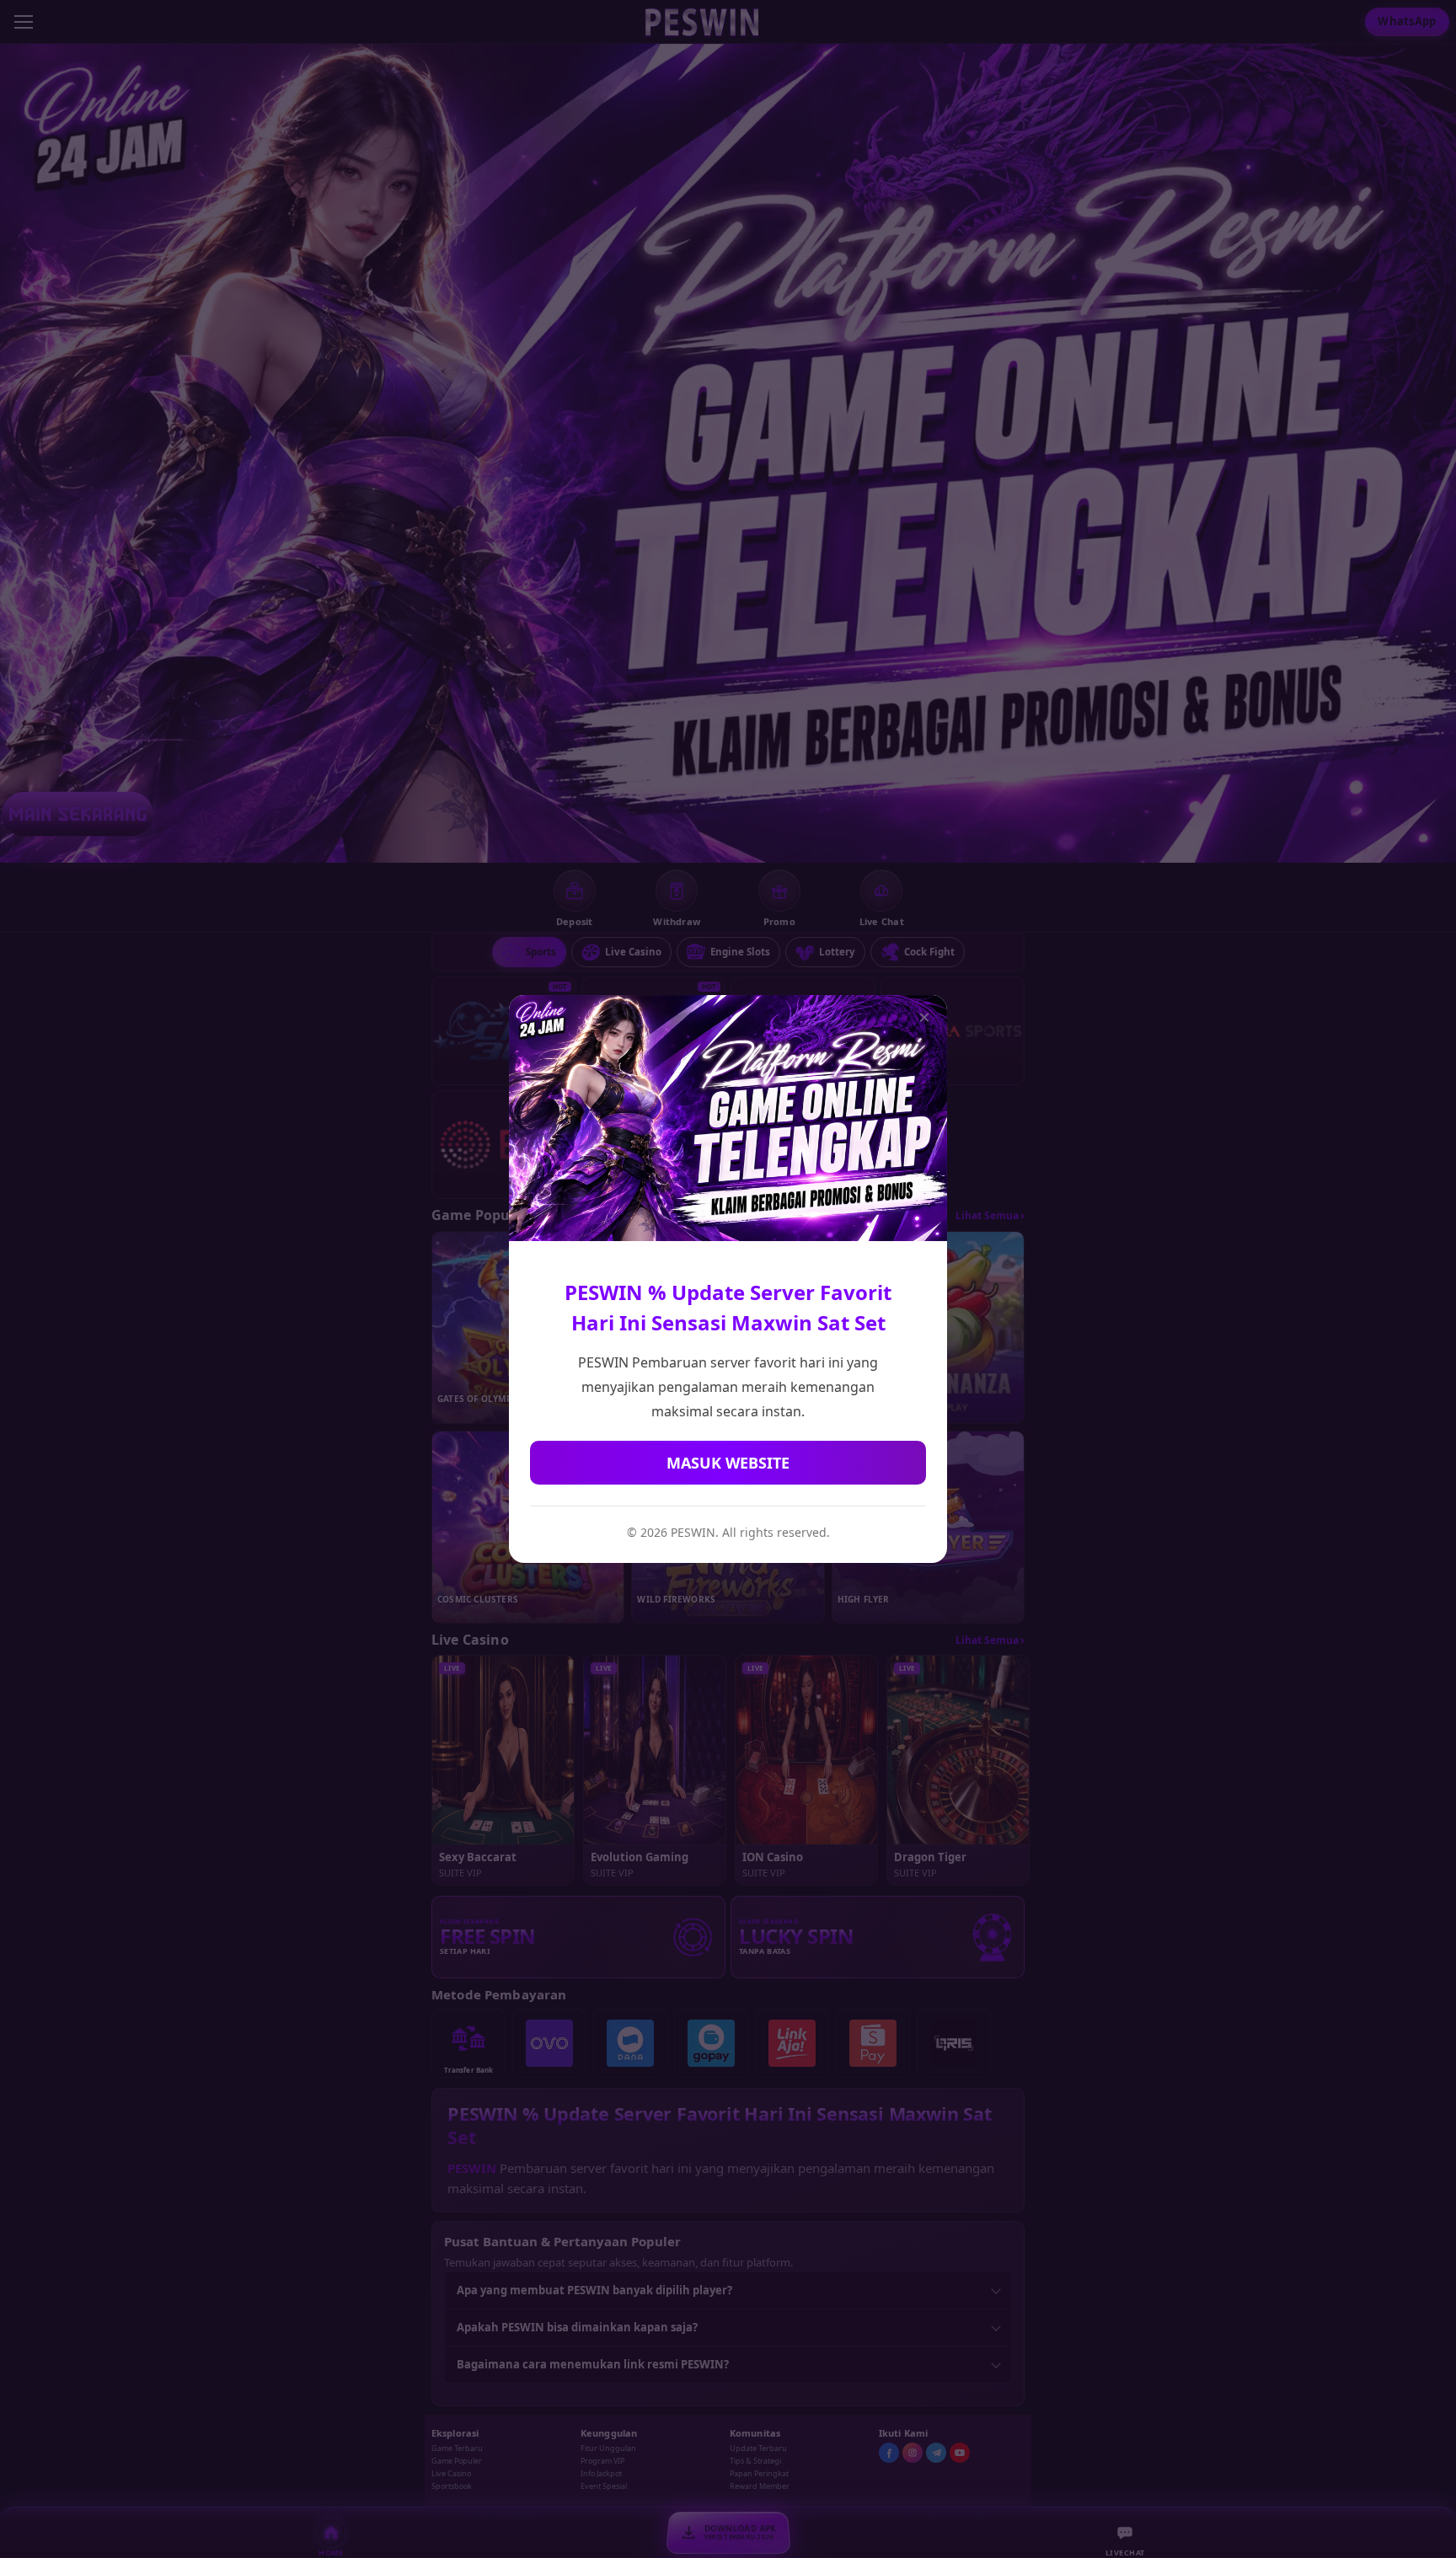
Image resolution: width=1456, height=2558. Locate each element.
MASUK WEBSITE (728, 1463)
